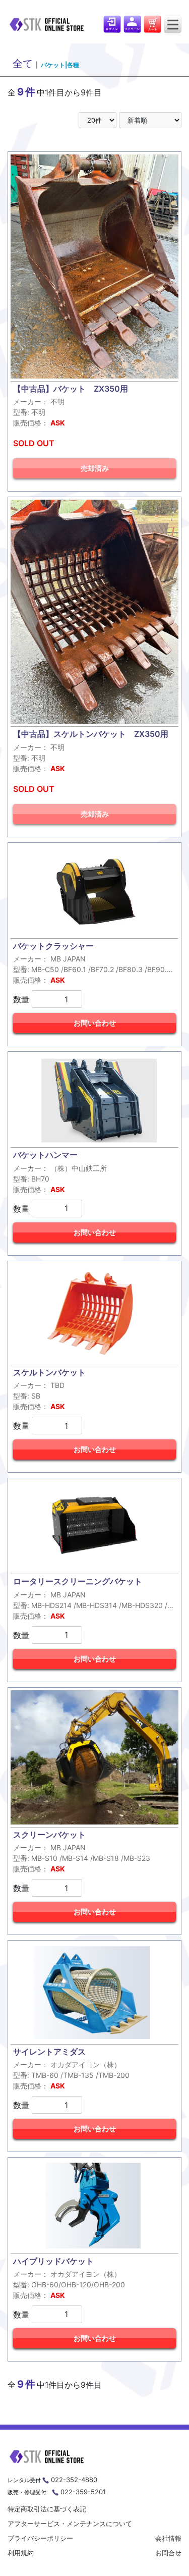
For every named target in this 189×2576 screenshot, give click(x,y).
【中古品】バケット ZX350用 (71, 389)
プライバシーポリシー (40, 2538)
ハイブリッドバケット (53, 2261)
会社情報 (168, 2538)
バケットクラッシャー (53, 946)
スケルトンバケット (49, 1372)
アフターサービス (70, 2524)
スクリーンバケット (49, 1835)
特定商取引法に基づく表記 (47, 2509)
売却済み (95, 468)
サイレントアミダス (49, 2052)
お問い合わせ (95, 1023)
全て (23, 64)
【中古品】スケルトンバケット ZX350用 (91, 734)
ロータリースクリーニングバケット (78, 1581)
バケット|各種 (60, 65)
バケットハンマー (45, 1155)
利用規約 (21, 2553)
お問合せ (168, 2553)
